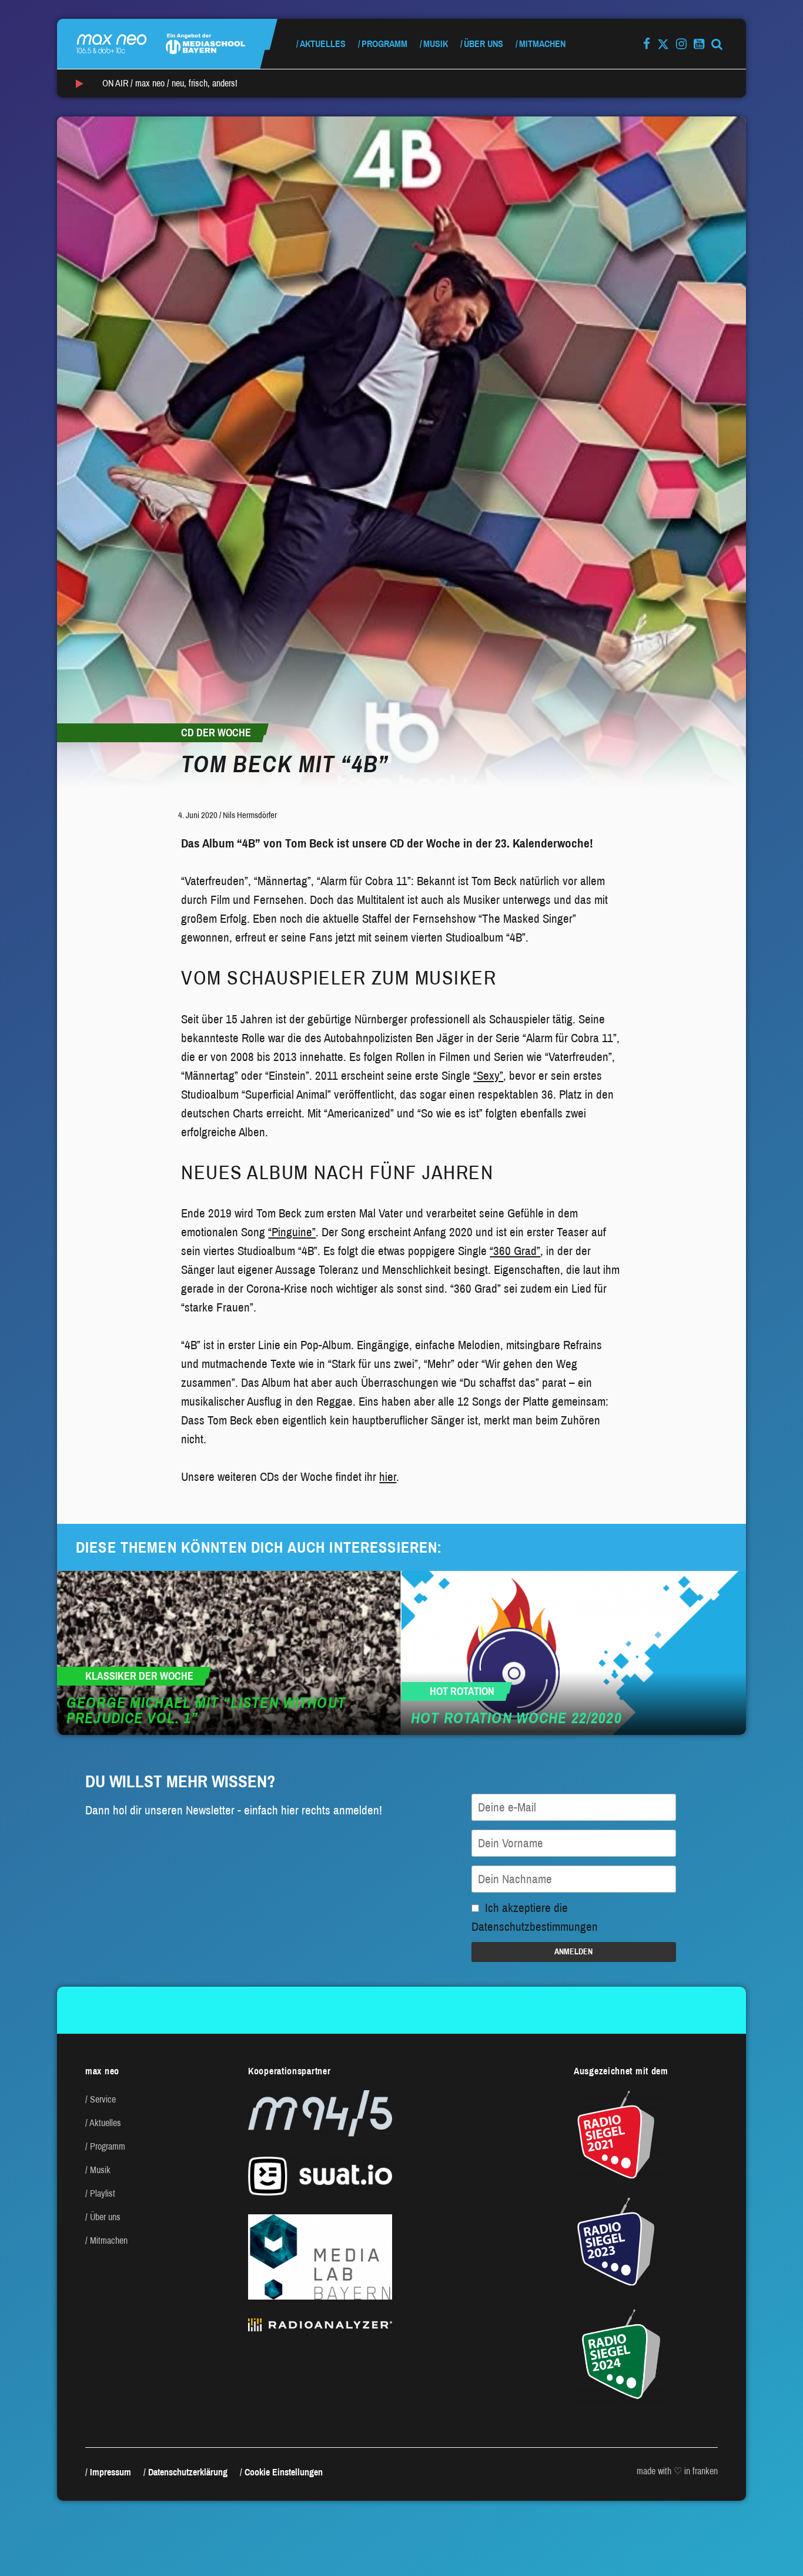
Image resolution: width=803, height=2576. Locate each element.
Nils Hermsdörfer (250, 815)
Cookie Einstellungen (284, 2472)
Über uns (484, 44)
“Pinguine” (292, 1232)
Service (103, 2099)
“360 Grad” (515, 1251)
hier (388, 1477)
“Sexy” (488, 1076)
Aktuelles (323, 44)
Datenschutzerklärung (188, 2472)
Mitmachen (542, 44)
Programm (384, 44)
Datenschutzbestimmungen (535, 1927)
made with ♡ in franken (677, 2471)
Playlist (103, 2193)
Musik (436, 44)
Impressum (111, 2472)
